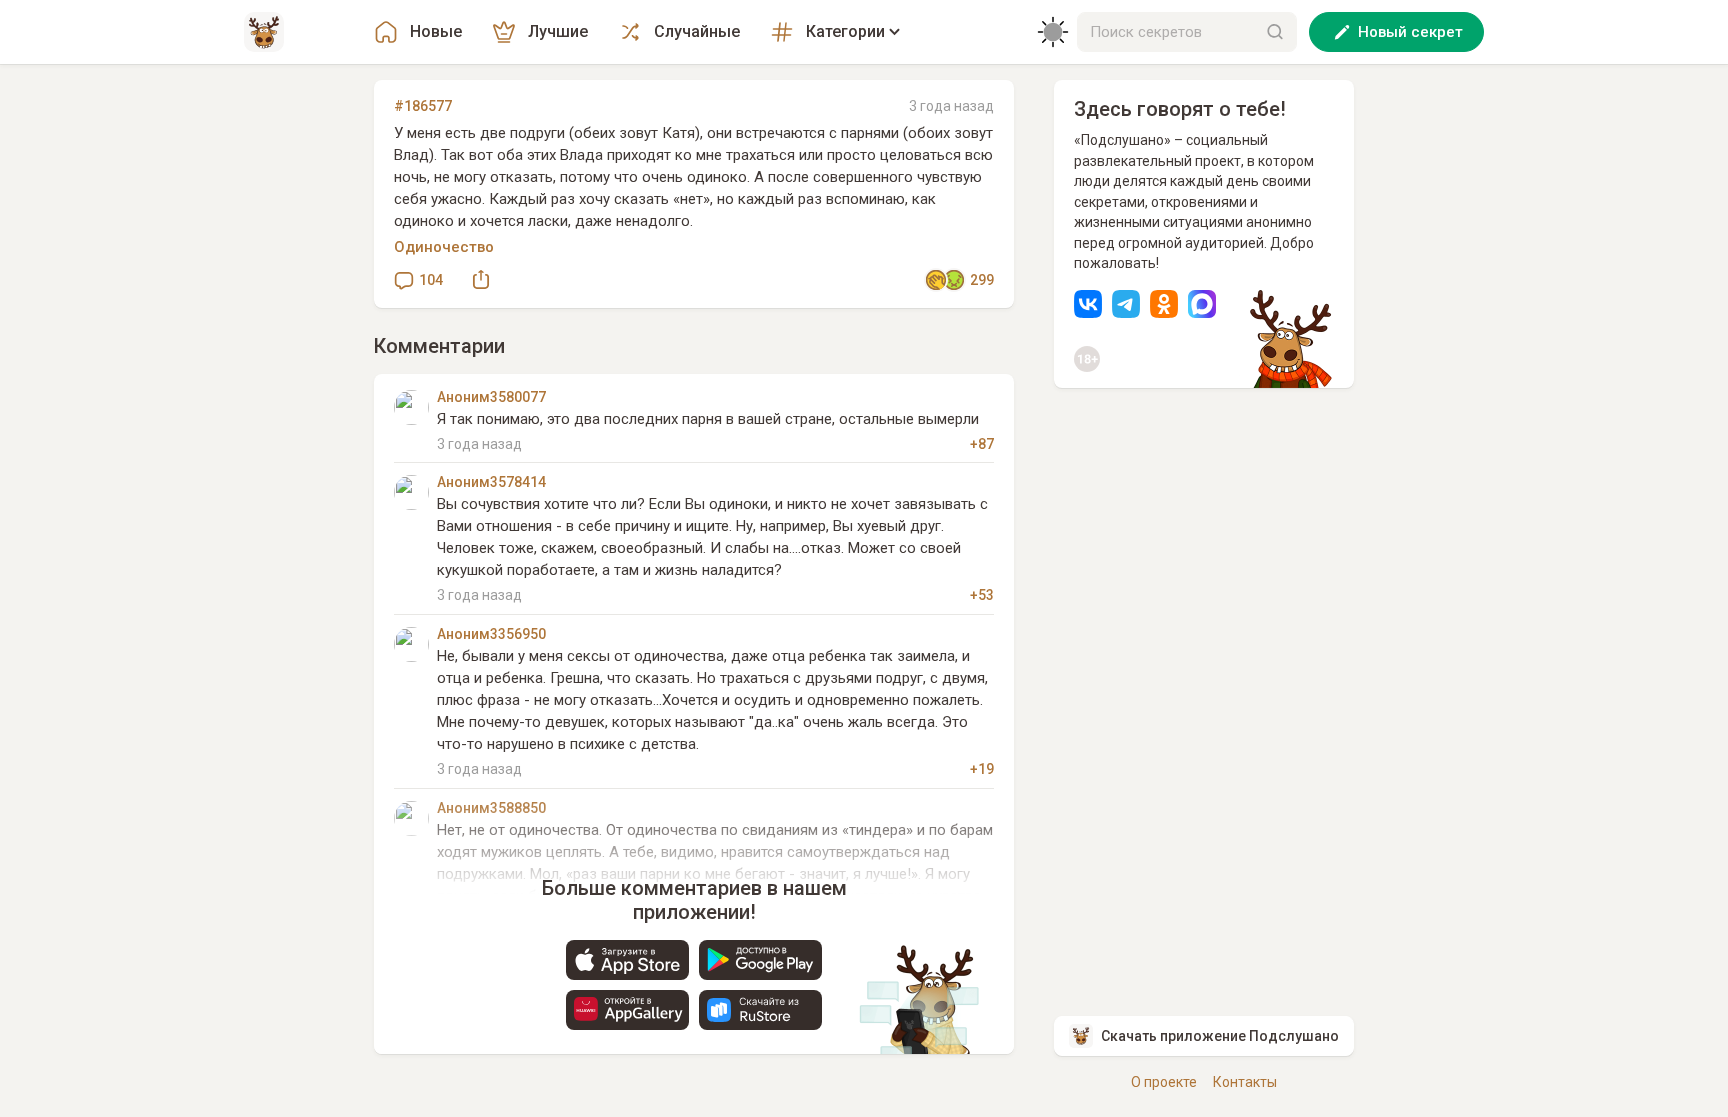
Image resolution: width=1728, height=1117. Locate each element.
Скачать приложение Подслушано (1220, 1036)
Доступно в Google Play (760, 960)
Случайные (697, 31)
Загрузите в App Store (627, 960)
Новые (436, 31)
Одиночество (444, 247)
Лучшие (558, 31)
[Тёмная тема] (1053, 32)
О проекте (1164, 1082)
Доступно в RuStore (760, 1010)
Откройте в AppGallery (627, 1010)
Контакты (1245, 1082)
